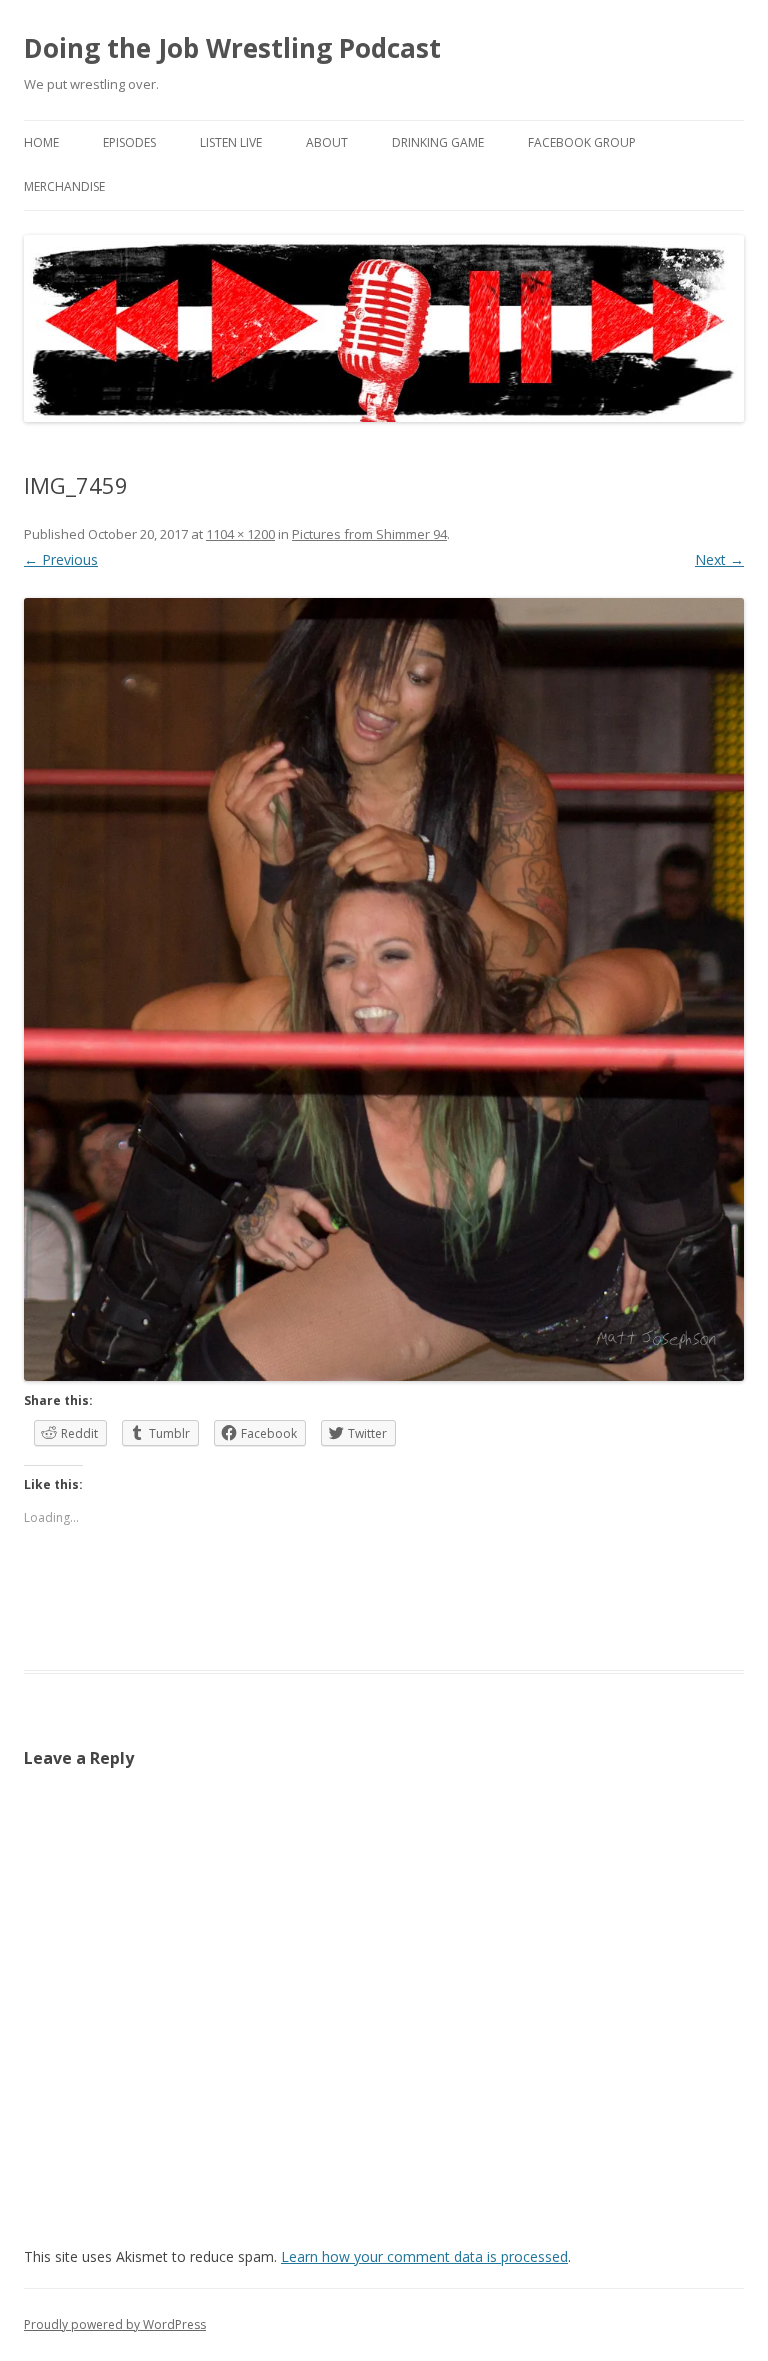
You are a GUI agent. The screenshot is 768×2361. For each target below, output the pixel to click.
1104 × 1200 (240, 534)
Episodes (129, 142)
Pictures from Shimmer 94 (369, 534)
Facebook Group (582, 142)
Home (41, 142)
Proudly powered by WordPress (115, 2324)
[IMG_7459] (384, 989)
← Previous (61, 559)
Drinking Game (438, 142)
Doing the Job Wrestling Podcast (232, 48)
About (327, 142)
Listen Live (231, 142)
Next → (719, 559)
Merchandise (64, 186)
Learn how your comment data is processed (424, 2256)
